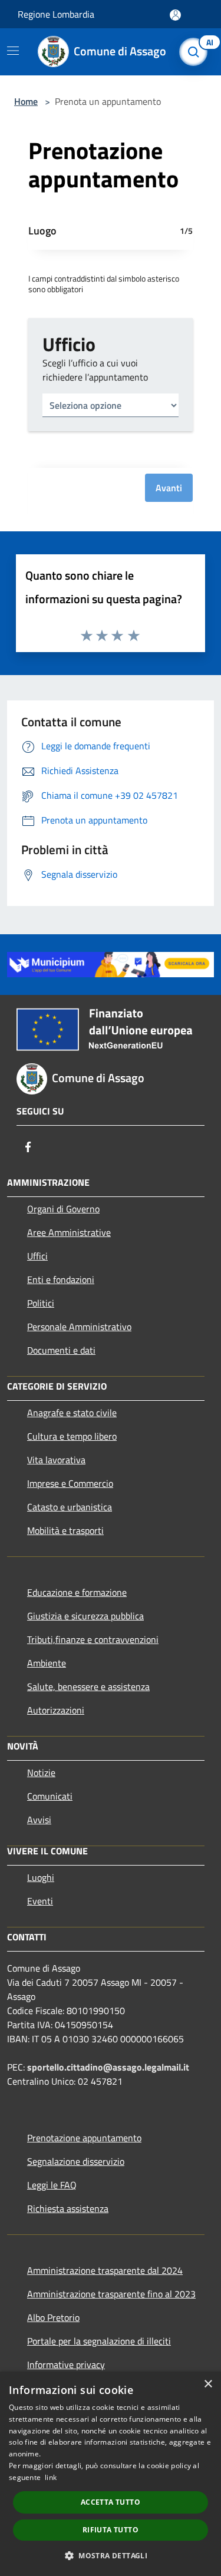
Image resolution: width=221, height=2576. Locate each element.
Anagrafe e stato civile (72, 1413)
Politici (41, 1303)
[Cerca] (196, 52)
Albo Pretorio (53, 2317)
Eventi (40, 1901)
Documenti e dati (61, 1350)
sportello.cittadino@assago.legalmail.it (108, 2067)
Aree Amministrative (69, 1232)
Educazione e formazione (77, 1592)
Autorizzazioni (56, 1710)
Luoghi (41, 1877)
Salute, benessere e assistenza (88, 1687)
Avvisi (39, 1820)
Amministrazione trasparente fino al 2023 (111, 2294)
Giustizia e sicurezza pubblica (85, 1616)
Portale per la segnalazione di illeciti (99, 2341)
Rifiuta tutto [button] (111, 2530)
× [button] (208, 2384)
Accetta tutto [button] (111, 2502)
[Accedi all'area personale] (175, 15)
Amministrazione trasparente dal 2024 (105, 2270)
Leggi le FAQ (52, 2185)
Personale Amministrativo (79, 1327)
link (51, 2477)
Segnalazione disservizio (76, 2161)
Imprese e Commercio (70, 1483)
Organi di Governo (63, 1209)
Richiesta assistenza (68, 2208)
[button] (111, 2555)
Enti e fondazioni (61, 1279)
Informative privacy (66, 2365)
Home (26, 101)
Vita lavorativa (56, 1460)
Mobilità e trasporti (65, 1530)
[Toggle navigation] (13, 51)
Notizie (41, 1773)
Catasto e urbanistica (70, 1507)
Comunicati (50, 1796)
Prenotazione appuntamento (84, 2138)
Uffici (37, 1256)
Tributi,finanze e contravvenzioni (93, 1639)
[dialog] (111, 2474)
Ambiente (47, 1663)
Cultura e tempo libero (72, 1436)
